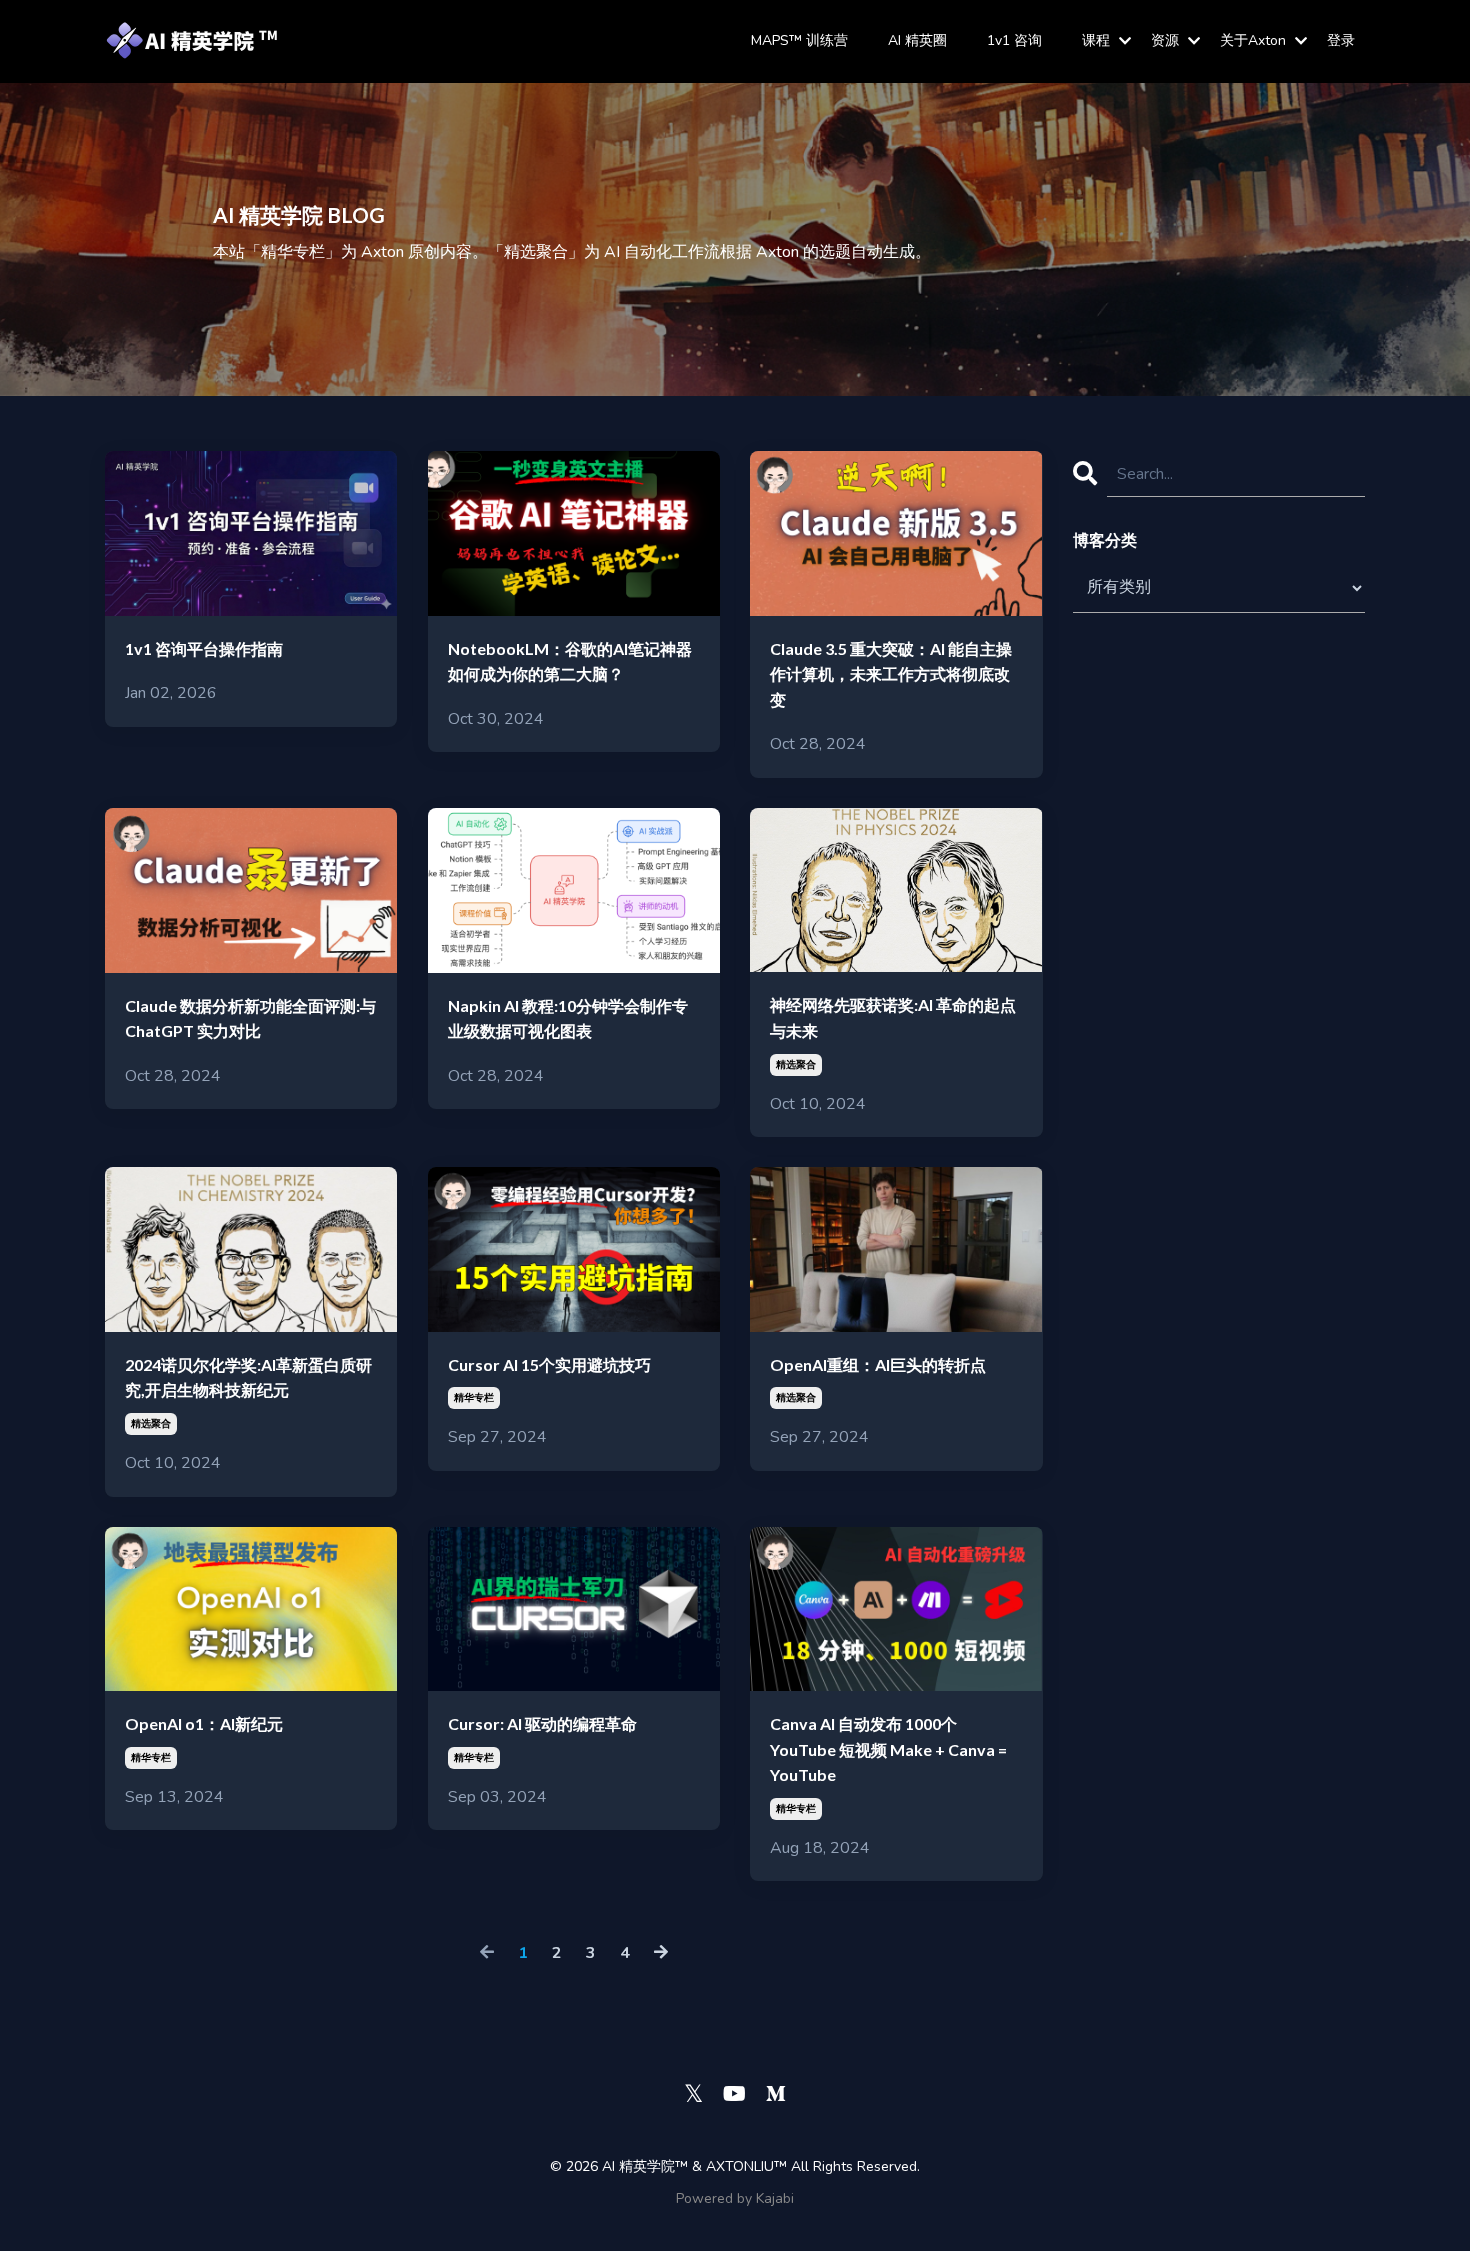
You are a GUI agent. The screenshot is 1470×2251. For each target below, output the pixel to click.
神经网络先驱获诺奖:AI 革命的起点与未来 (893, 1017)
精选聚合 (796, 1065)
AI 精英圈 (917, 40)
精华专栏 (474, 1398)
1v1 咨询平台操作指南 (204, 648)
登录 (1341, 40)
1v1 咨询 (1014, 40)
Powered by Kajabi (735, 2198)
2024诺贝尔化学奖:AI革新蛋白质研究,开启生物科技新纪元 (248, 1377)
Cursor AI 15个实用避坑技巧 (549, 1364)
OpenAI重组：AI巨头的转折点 (878, 1364)
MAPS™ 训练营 (799, 40)
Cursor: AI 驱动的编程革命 (542, 1723)
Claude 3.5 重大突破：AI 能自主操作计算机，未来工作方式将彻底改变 (891, 674)
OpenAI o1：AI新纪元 (204, 1723)
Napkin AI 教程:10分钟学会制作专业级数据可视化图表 (568, 1018)
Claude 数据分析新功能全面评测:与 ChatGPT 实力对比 (250, 1018)
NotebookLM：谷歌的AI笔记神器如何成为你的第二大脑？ (570, 661)
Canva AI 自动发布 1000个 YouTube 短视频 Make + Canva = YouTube (888, 1749)
